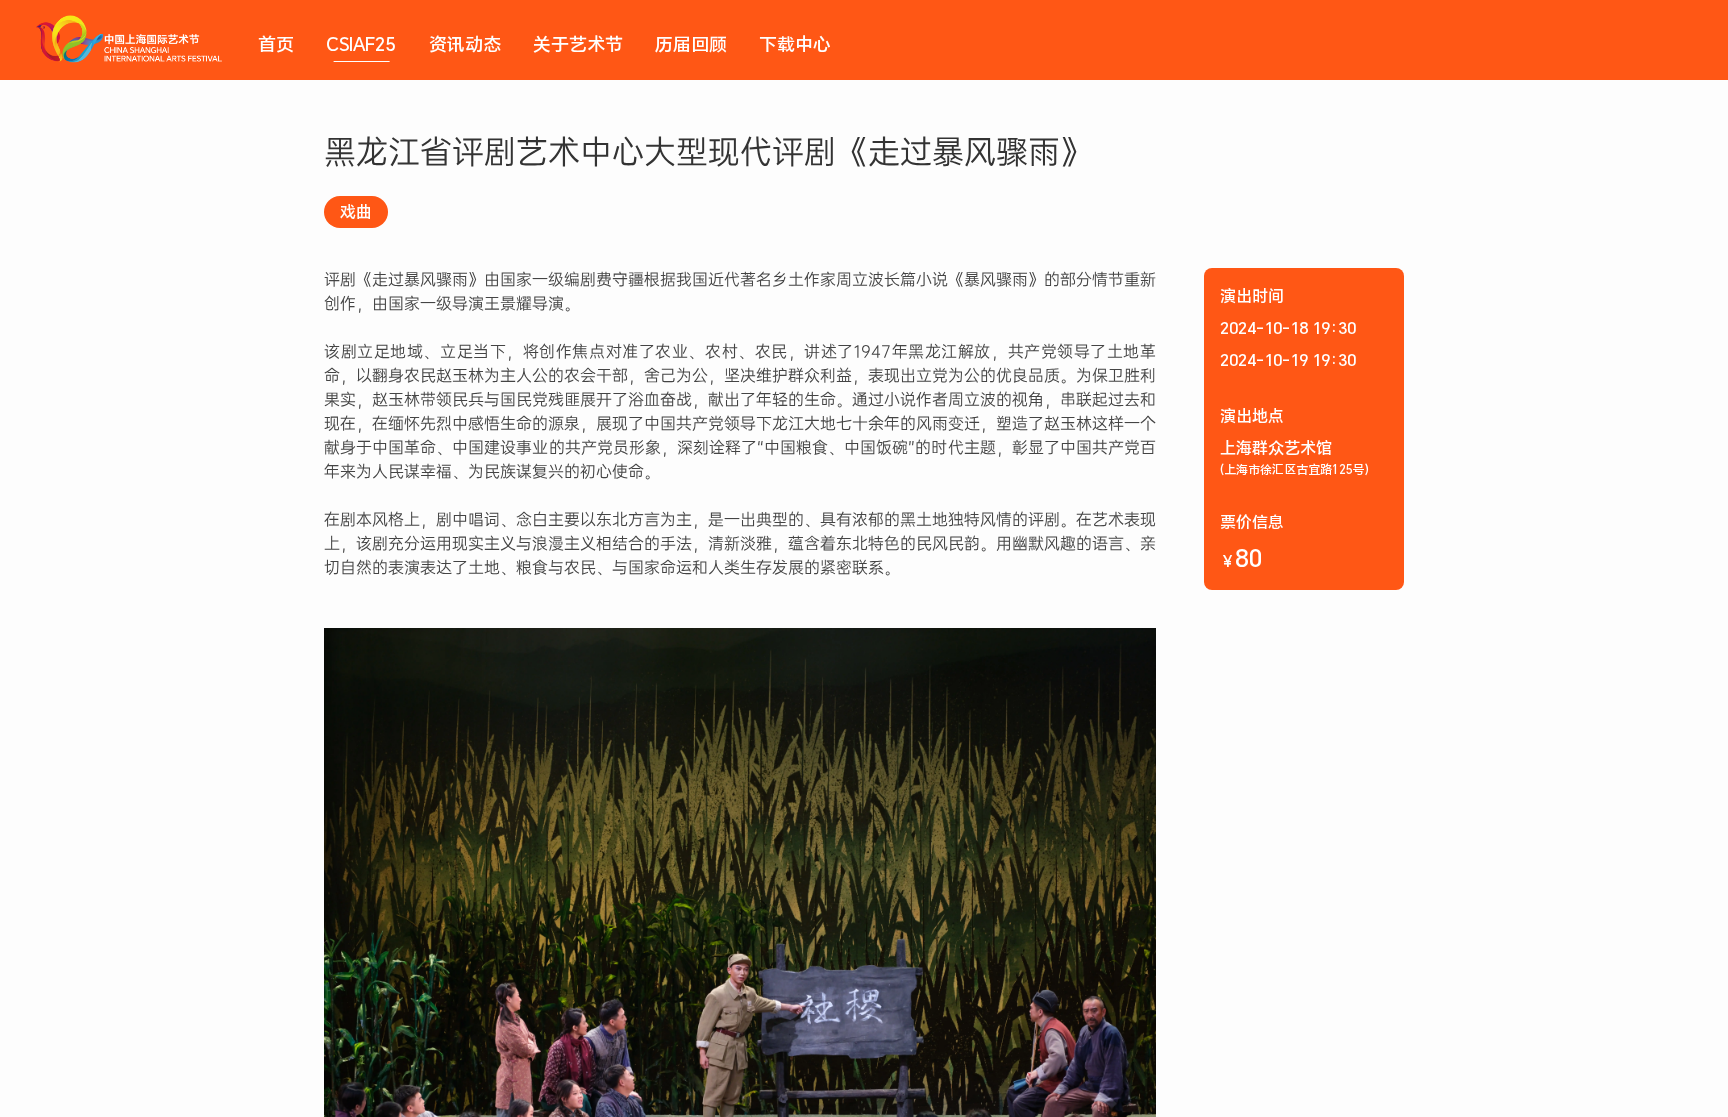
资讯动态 (465, 44)
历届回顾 (691, 44)
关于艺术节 (578, 44)
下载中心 (795, 44)
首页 (276, 44)
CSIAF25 (361, 44)
